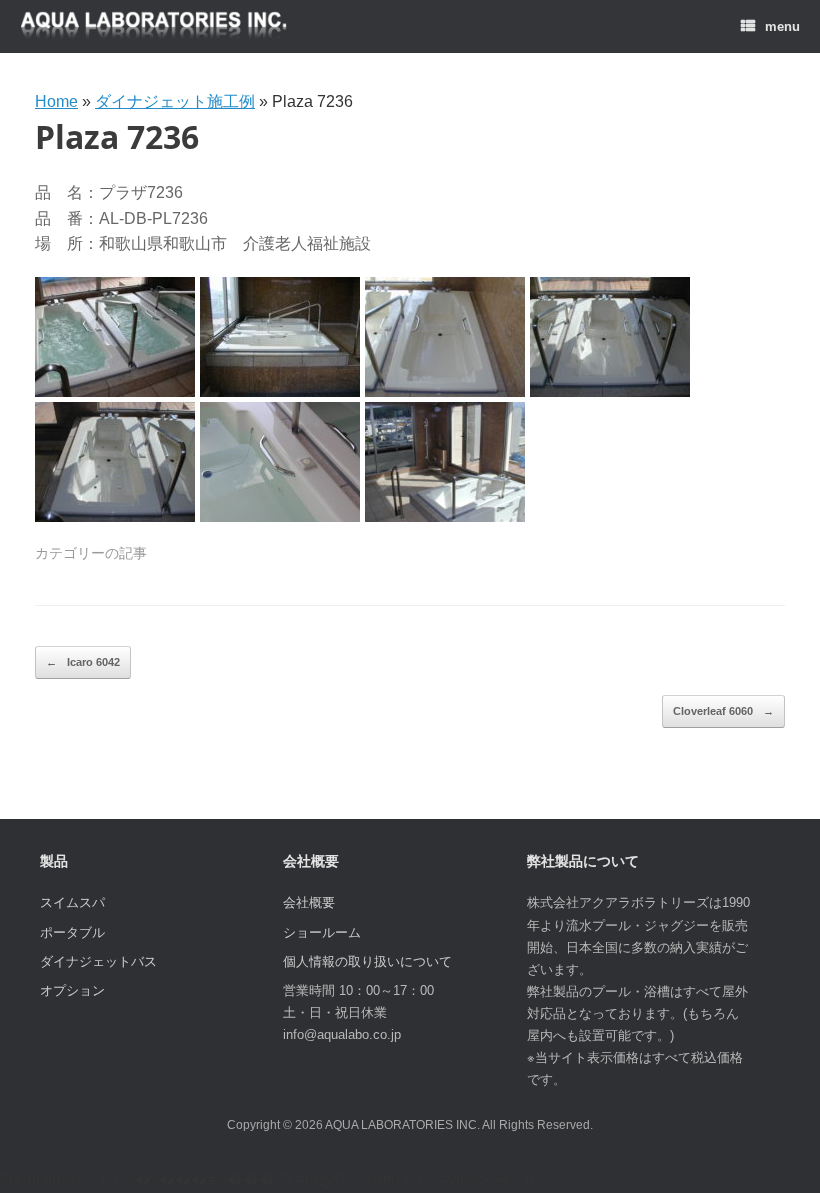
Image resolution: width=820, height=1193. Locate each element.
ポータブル (72, 932)
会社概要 (309, 902)
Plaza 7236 (117, 136)
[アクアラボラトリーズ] (154, 26)
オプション (72, 990)
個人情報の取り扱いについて (367, 961)
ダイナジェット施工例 (175, 101)
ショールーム (322, 932)
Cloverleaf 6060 (723, 711)
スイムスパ (72, 902)
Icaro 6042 (83, 662)
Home (56, 101)
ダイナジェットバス (98, 961)
